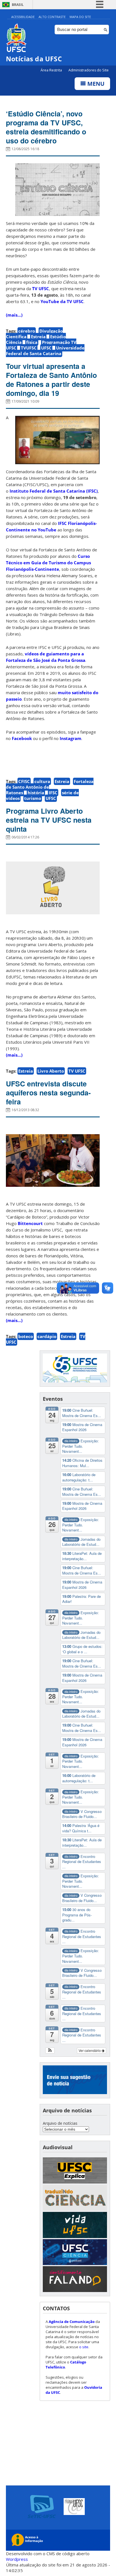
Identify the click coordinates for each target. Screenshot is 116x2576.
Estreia (38, 337)
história (36, 793)
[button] (50, 2051)
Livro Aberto (51, 1071)
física (32, 342)
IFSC (53, 793)
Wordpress (17, 2559)
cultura (42, 781)
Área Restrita (52, 70)
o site (84, 2347)
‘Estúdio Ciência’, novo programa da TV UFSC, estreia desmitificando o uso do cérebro (46, 127)
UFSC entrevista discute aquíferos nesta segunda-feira (48, 1093)
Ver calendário (90, 2050)
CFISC (24, 781)
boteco (26, 1336)
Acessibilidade (23, 17)
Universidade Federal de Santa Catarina (45, 351)
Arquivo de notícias (60, 2123)
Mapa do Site (80, 17)
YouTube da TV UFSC (62, 301)
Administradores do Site (89, 70)
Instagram (71, 738)
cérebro (27, 331)
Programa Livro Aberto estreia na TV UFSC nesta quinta (49, 820)
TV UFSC (40, 288)
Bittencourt (30, 1223)
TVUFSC (29, 348)
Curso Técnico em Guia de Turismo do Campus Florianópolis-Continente (48, 563)
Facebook (22, 738)
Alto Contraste (52, 17)
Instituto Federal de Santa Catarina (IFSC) (54, 491)
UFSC (46, 348)
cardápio (47, 1336)
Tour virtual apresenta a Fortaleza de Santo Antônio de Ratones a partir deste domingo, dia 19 (51, 380)
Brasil (18, 5)
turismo (33, 798)
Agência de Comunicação (72, 2322)
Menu (95, 84)
